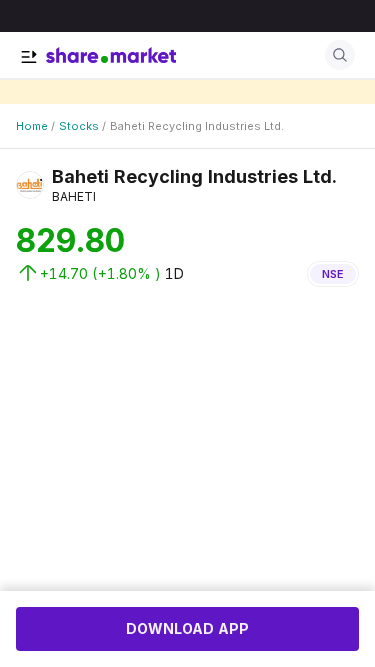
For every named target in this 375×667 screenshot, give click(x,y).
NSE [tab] (333, 274)
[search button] (340, 55)
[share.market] (111, 55)
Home (32, 126)
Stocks (79, 126)
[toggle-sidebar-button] (29, 57)
